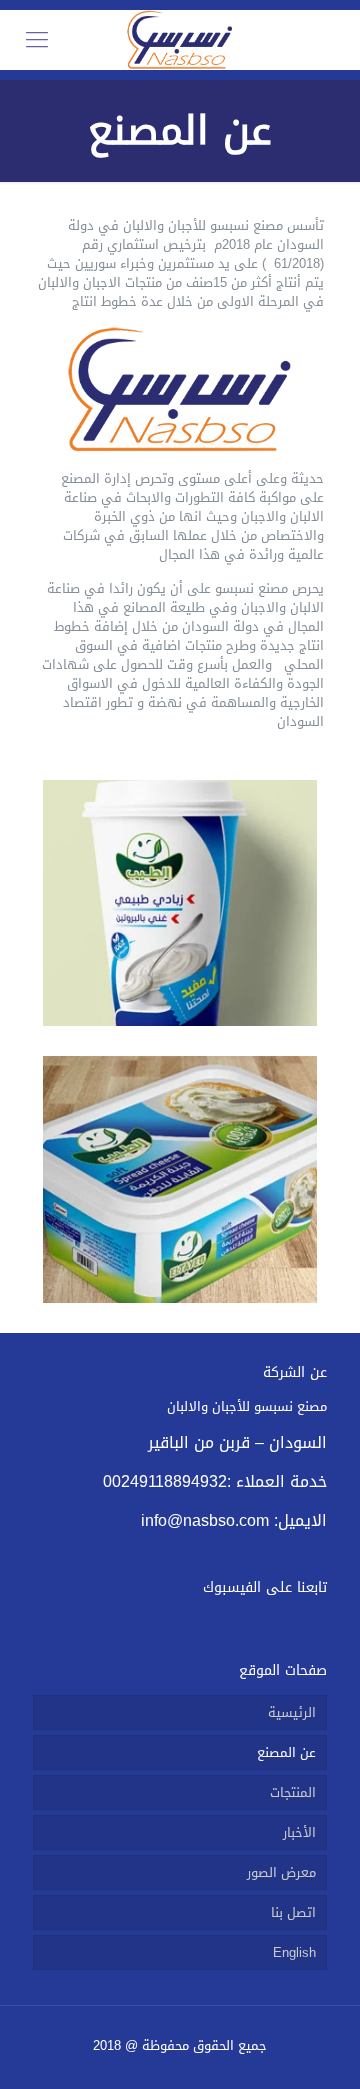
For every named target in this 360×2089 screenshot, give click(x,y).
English (294, 1952)
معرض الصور (281, 1872)
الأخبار (299, 1832)
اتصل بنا (293, 1912)
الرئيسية (292, 1712)
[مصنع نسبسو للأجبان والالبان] (180, 40)
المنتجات (293, 1792)
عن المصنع (286, 1752)
